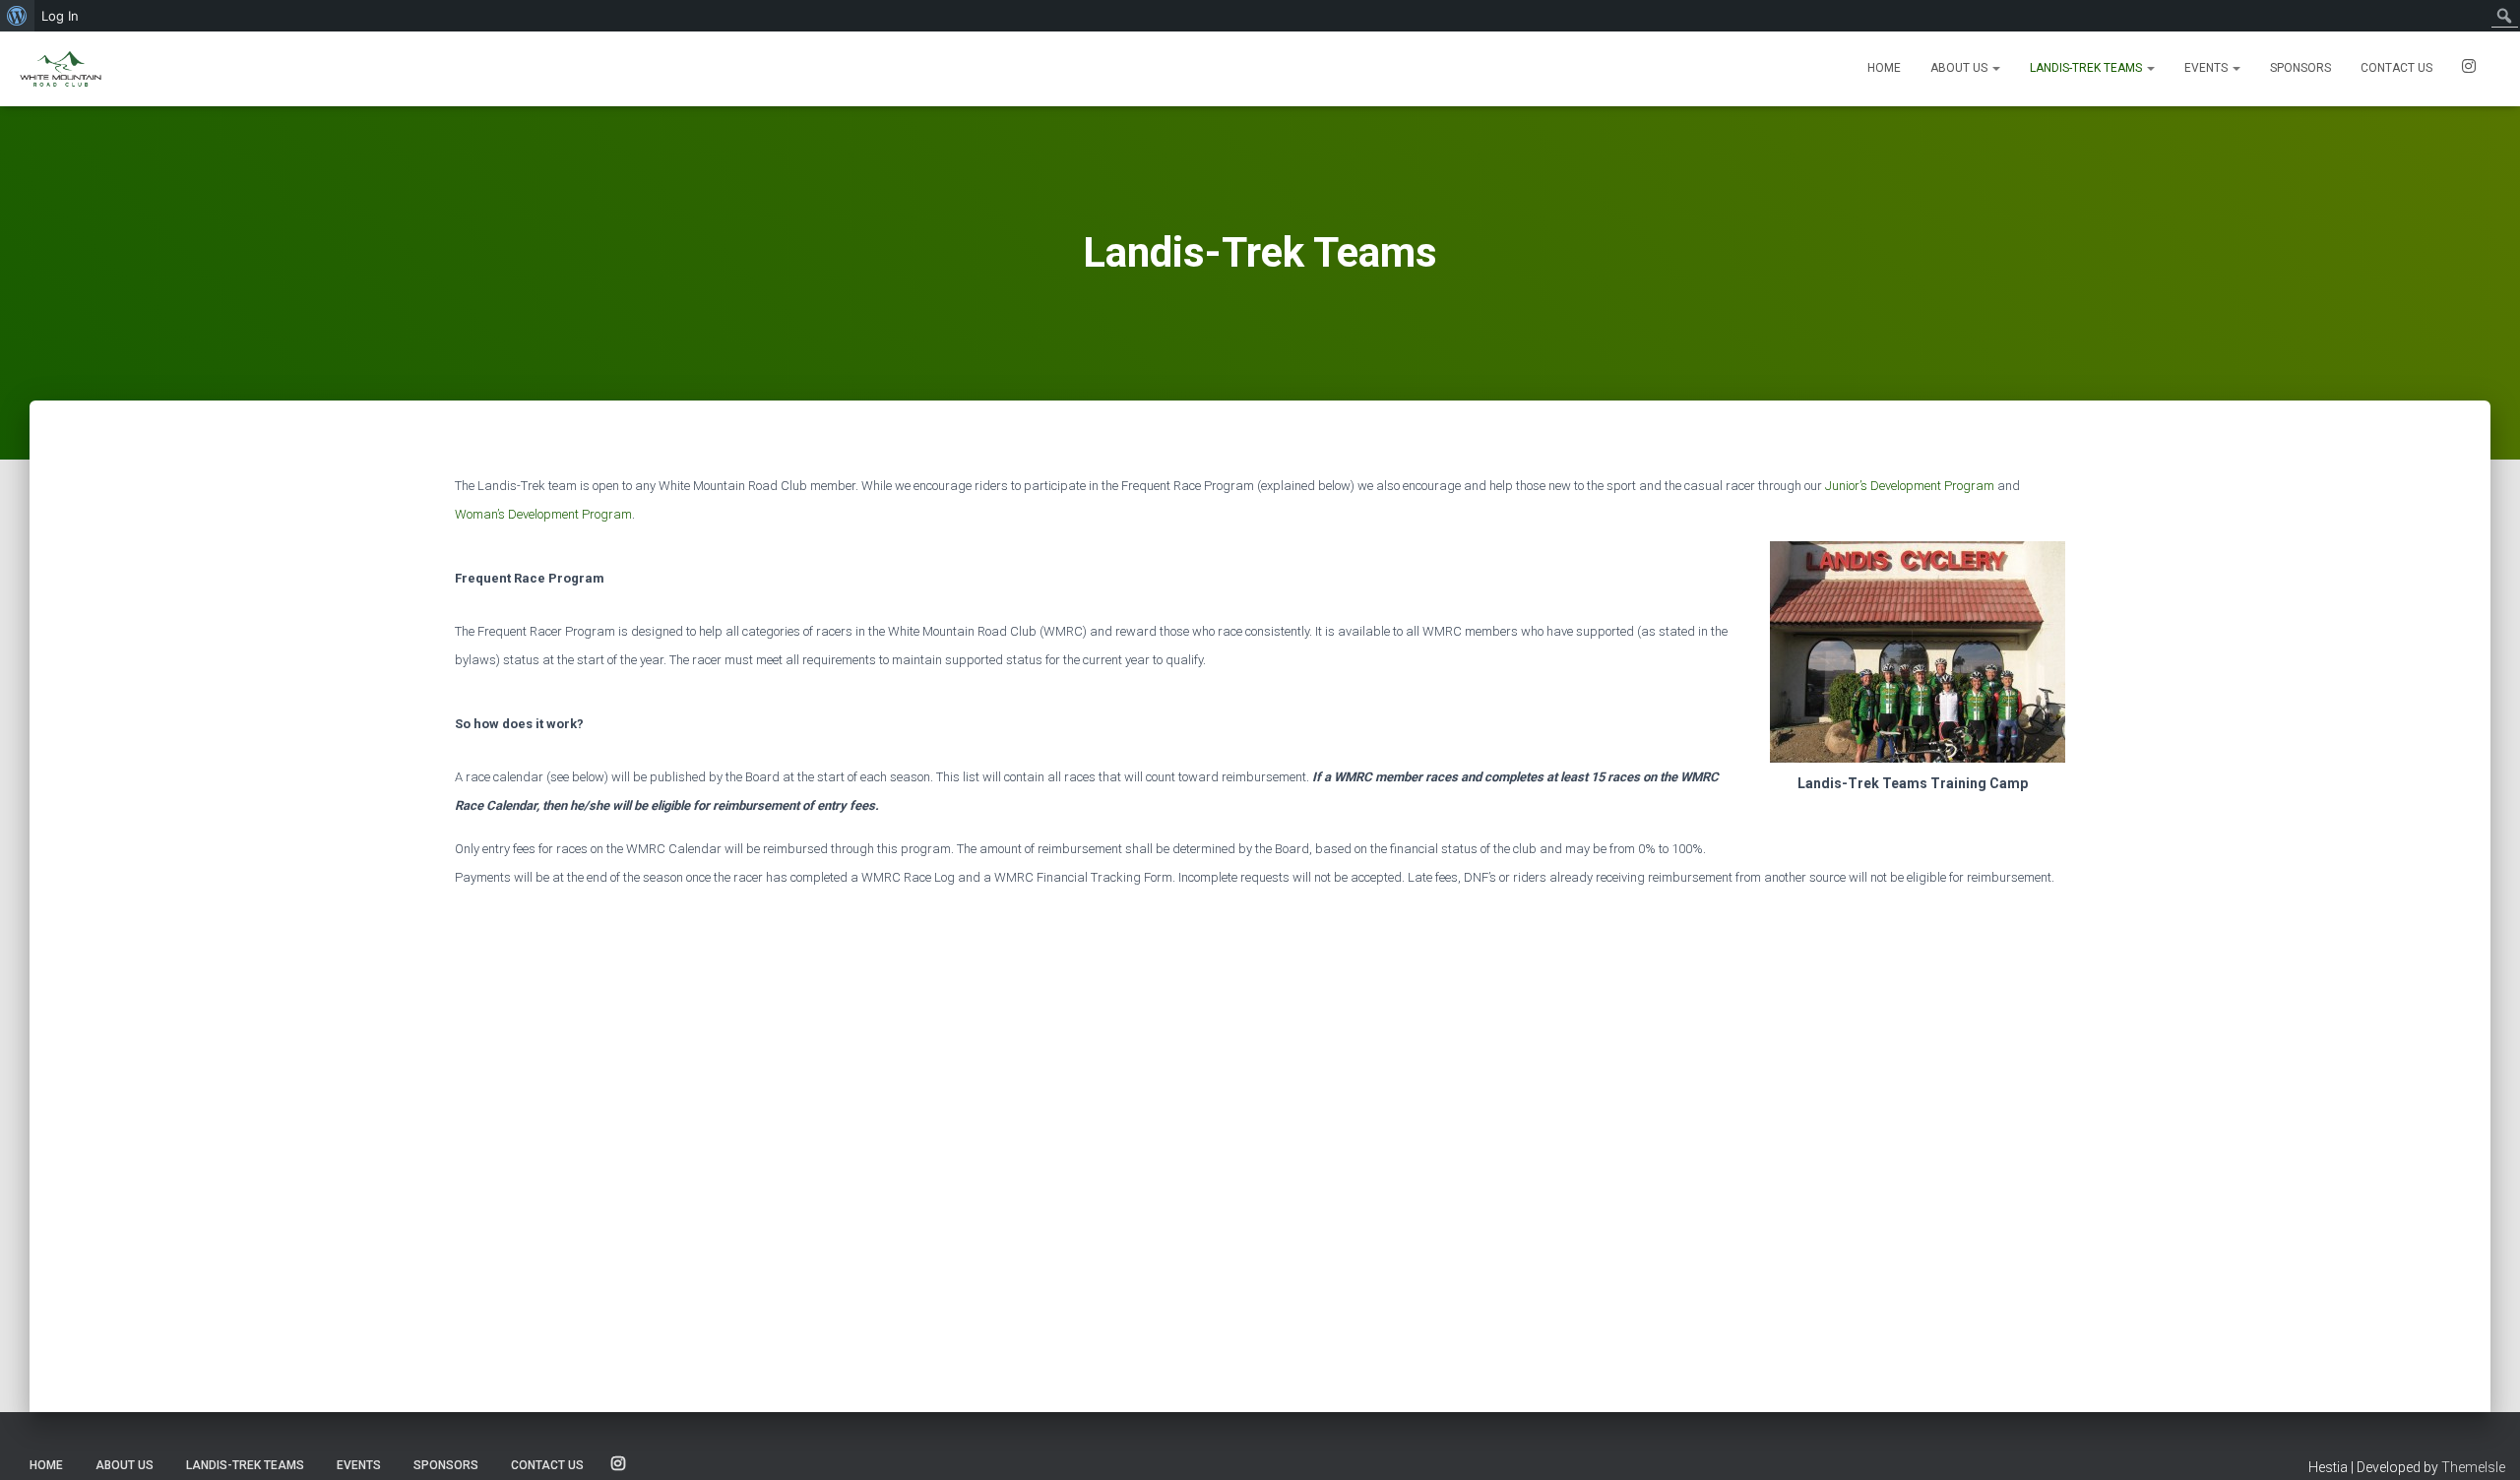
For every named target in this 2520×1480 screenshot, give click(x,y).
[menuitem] (17, 16)
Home (1884, 68)
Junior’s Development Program (1910, 486)
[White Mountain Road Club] (61, 69)
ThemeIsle (2473, 1467)
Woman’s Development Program (543, 514)
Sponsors (2300, 68)
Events (2207, 68)
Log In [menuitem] (60, 16)
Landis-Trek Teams (2087, 68)
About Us (1960, 68)
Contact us (2396, 68)
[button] (1995, 68)
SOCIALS (2469, 69)
